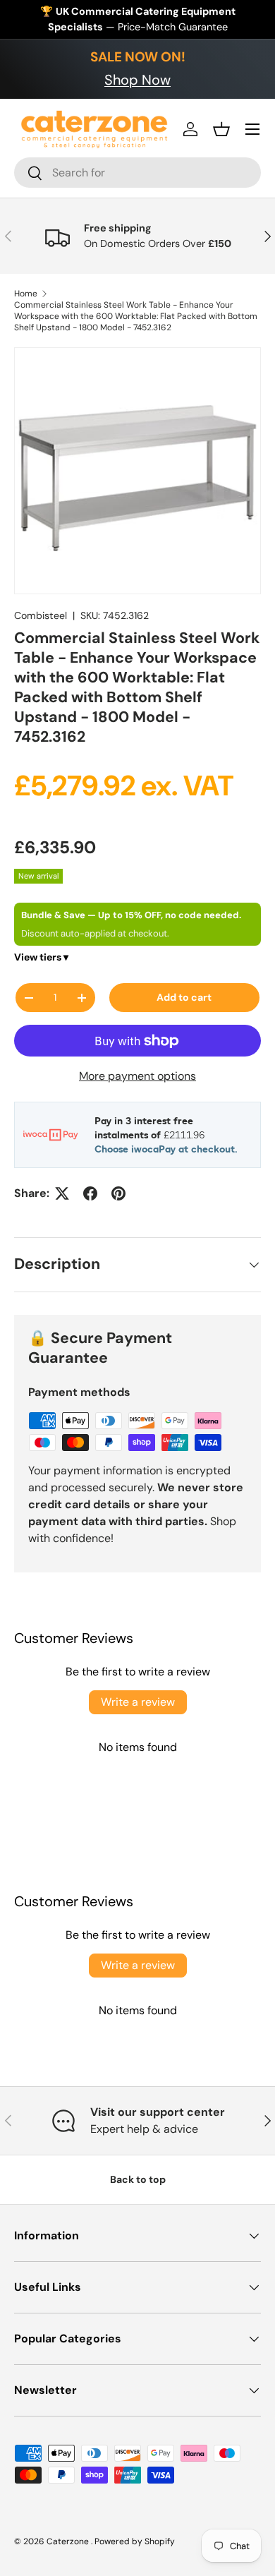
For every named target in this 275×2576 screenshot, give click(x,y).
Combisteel (41, 615)
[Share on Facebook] (90, 1193)
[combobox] (137, 173)
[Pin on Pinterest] (118, 1193)
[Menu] (252, 129)
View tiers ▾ (41, 957)
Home (26, 294)
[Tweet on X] (62, 1193)
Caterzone (69, 2541)
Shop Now (137, 80)
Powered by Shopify (135, 2541)
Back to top (138, 2179)
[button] (221, 129)
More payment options (137, 1076)
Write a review (138, 1702)
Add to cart (184, 997)
